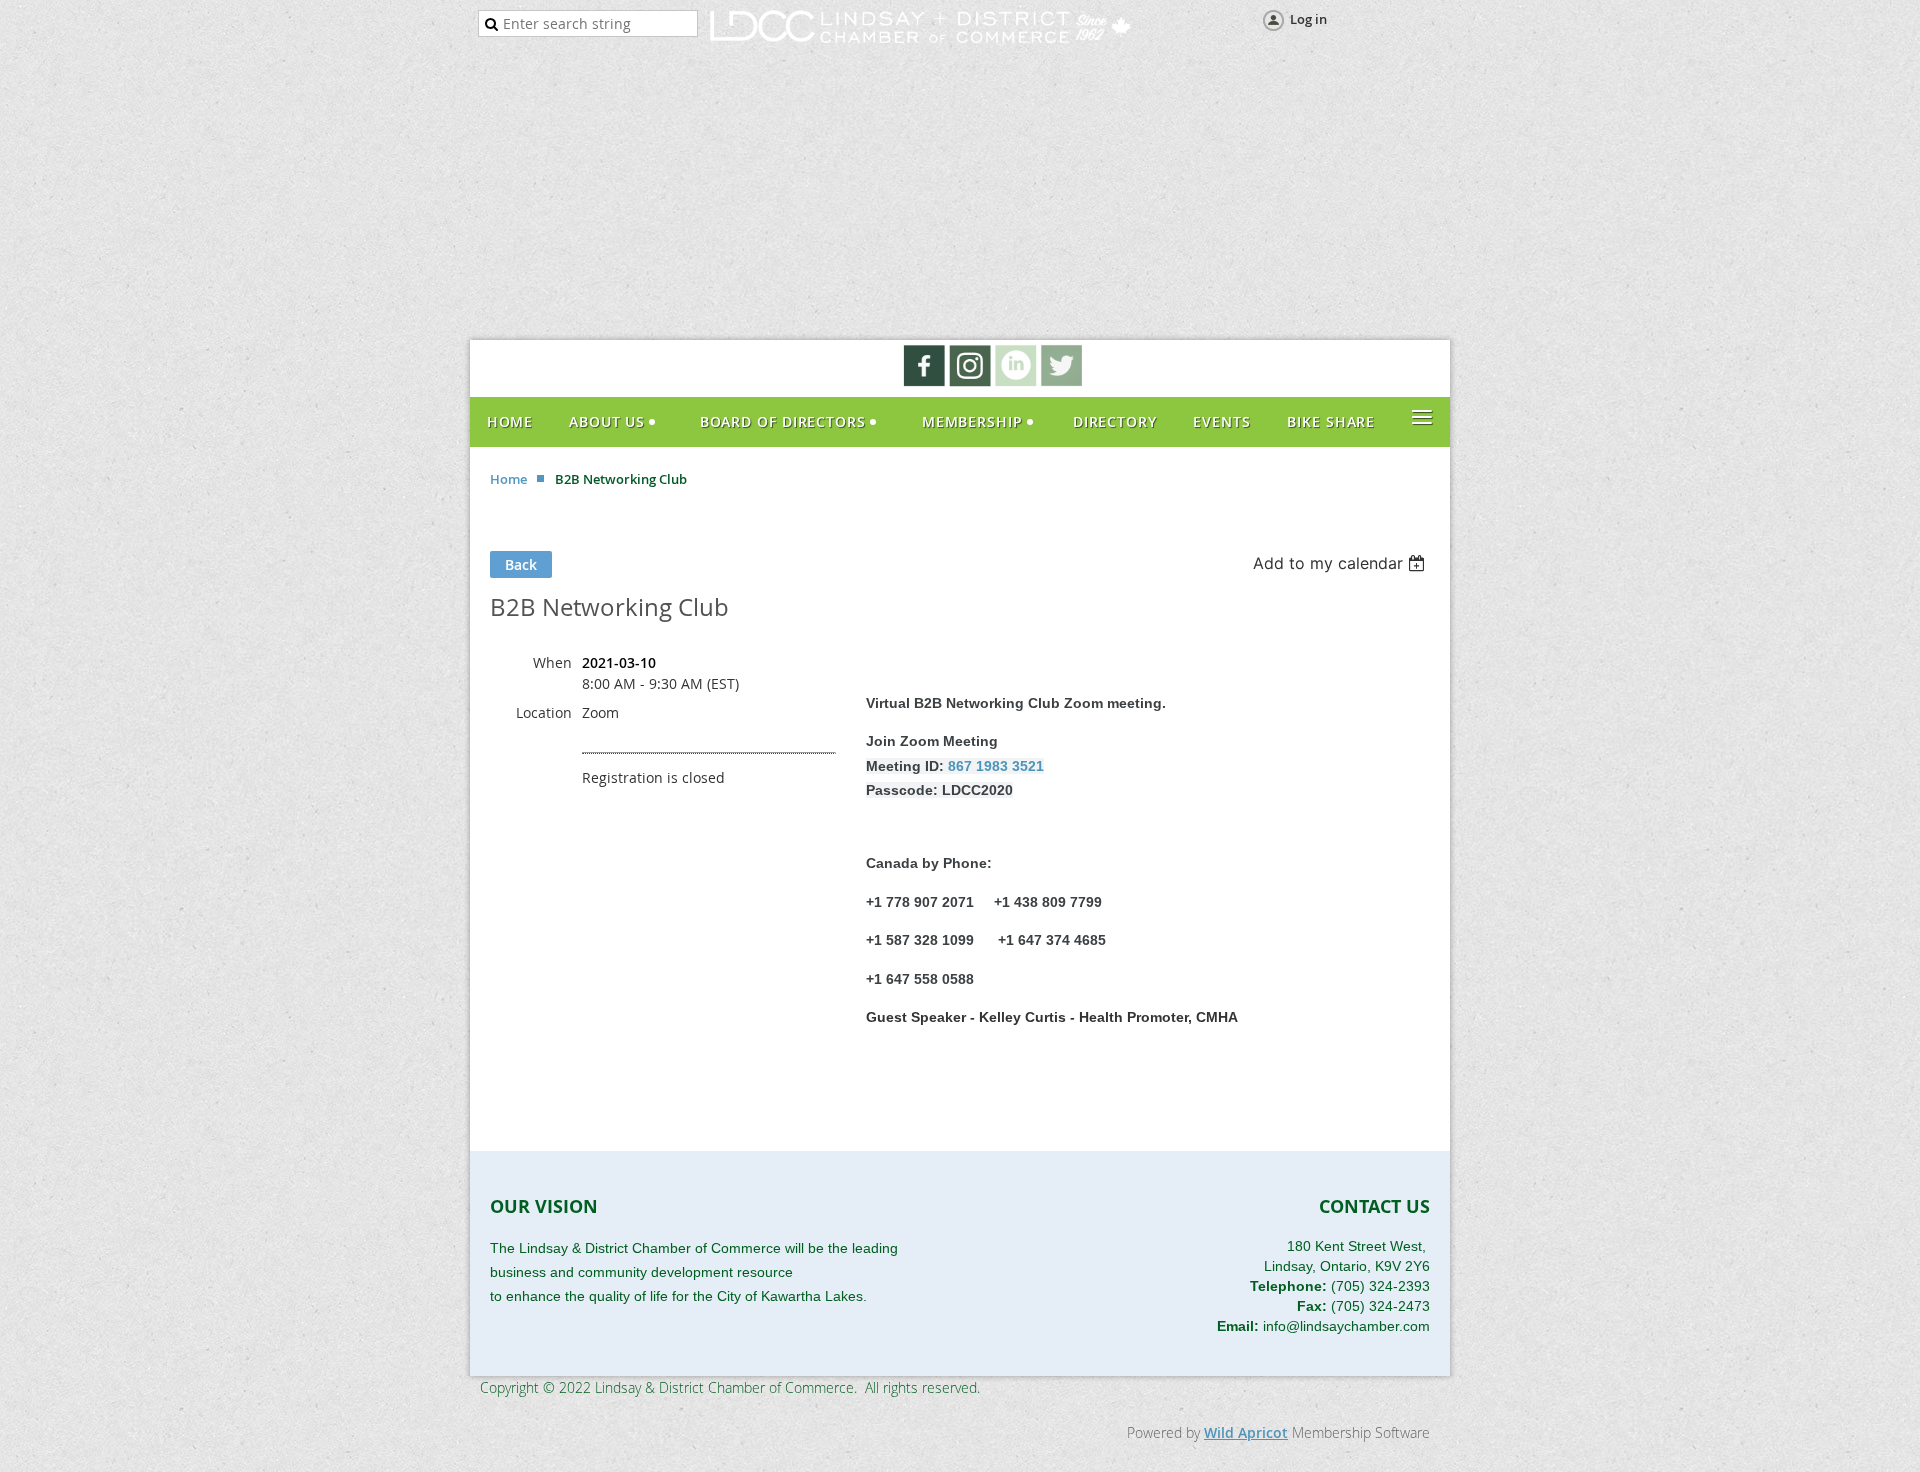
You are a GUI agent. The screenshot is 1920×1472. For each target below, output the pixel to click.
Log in (1308, 19)
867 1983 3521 (996, 766)
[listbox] (1341, 563)
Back (521, 564)
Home (508, 479)
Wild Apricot (1246, 1432)
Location (544, 712)
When (552, 662)
